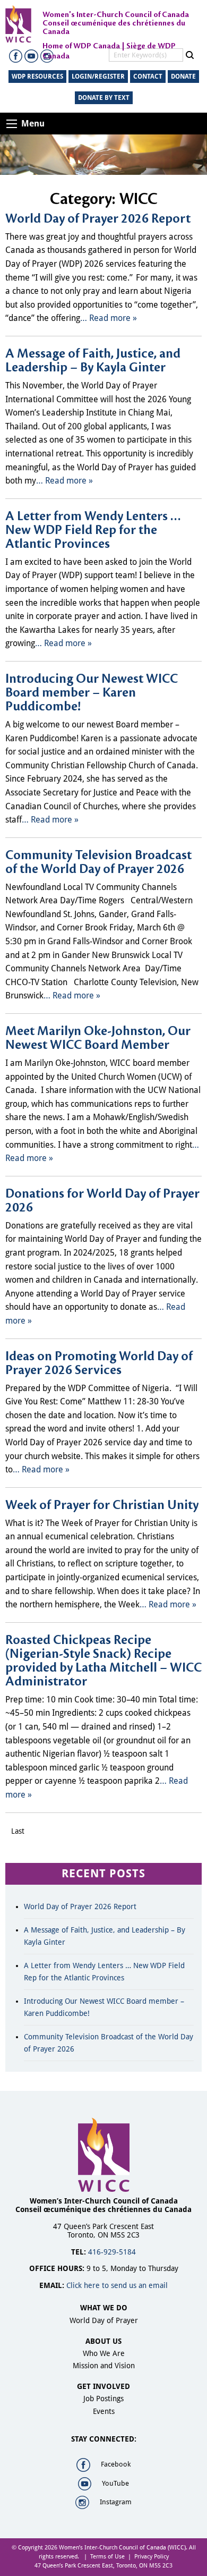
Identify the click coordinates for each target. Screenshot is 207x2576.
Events (104, 2411)
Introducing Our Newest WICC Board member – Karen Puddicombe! (92, 693)
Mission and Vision (104, 2366)
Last (18, 1831)
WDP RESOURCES (37, 77)
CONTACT (148, 77)
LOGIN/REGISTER (98, 77)
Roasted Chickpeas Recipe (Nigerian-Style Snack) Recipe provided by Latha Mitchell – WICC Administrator (103, 1661)
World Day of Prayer (104, 2320)
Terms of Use (107, 2557)
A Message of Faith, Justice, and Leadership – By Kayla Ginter (93, 361)
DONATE (183, 77)
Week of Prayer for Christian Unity (102, 1505)
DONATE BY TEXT (104, 98)
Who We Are (104, 2353)
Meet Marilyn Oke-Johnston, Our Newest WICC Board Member (98, 1038)
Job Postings (103, 2399)
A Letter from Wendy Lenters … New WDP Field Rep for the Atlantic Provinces (93, 530)
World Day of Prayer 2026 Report (98, 219)
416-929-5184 (112, 2252)
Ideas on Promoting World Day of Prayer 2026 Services (99, 1363)
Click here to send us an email (117, 2285)
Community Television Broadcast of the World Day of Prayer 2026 (98, 862)
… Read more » (109, 318)
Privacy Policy (152, 2557)
